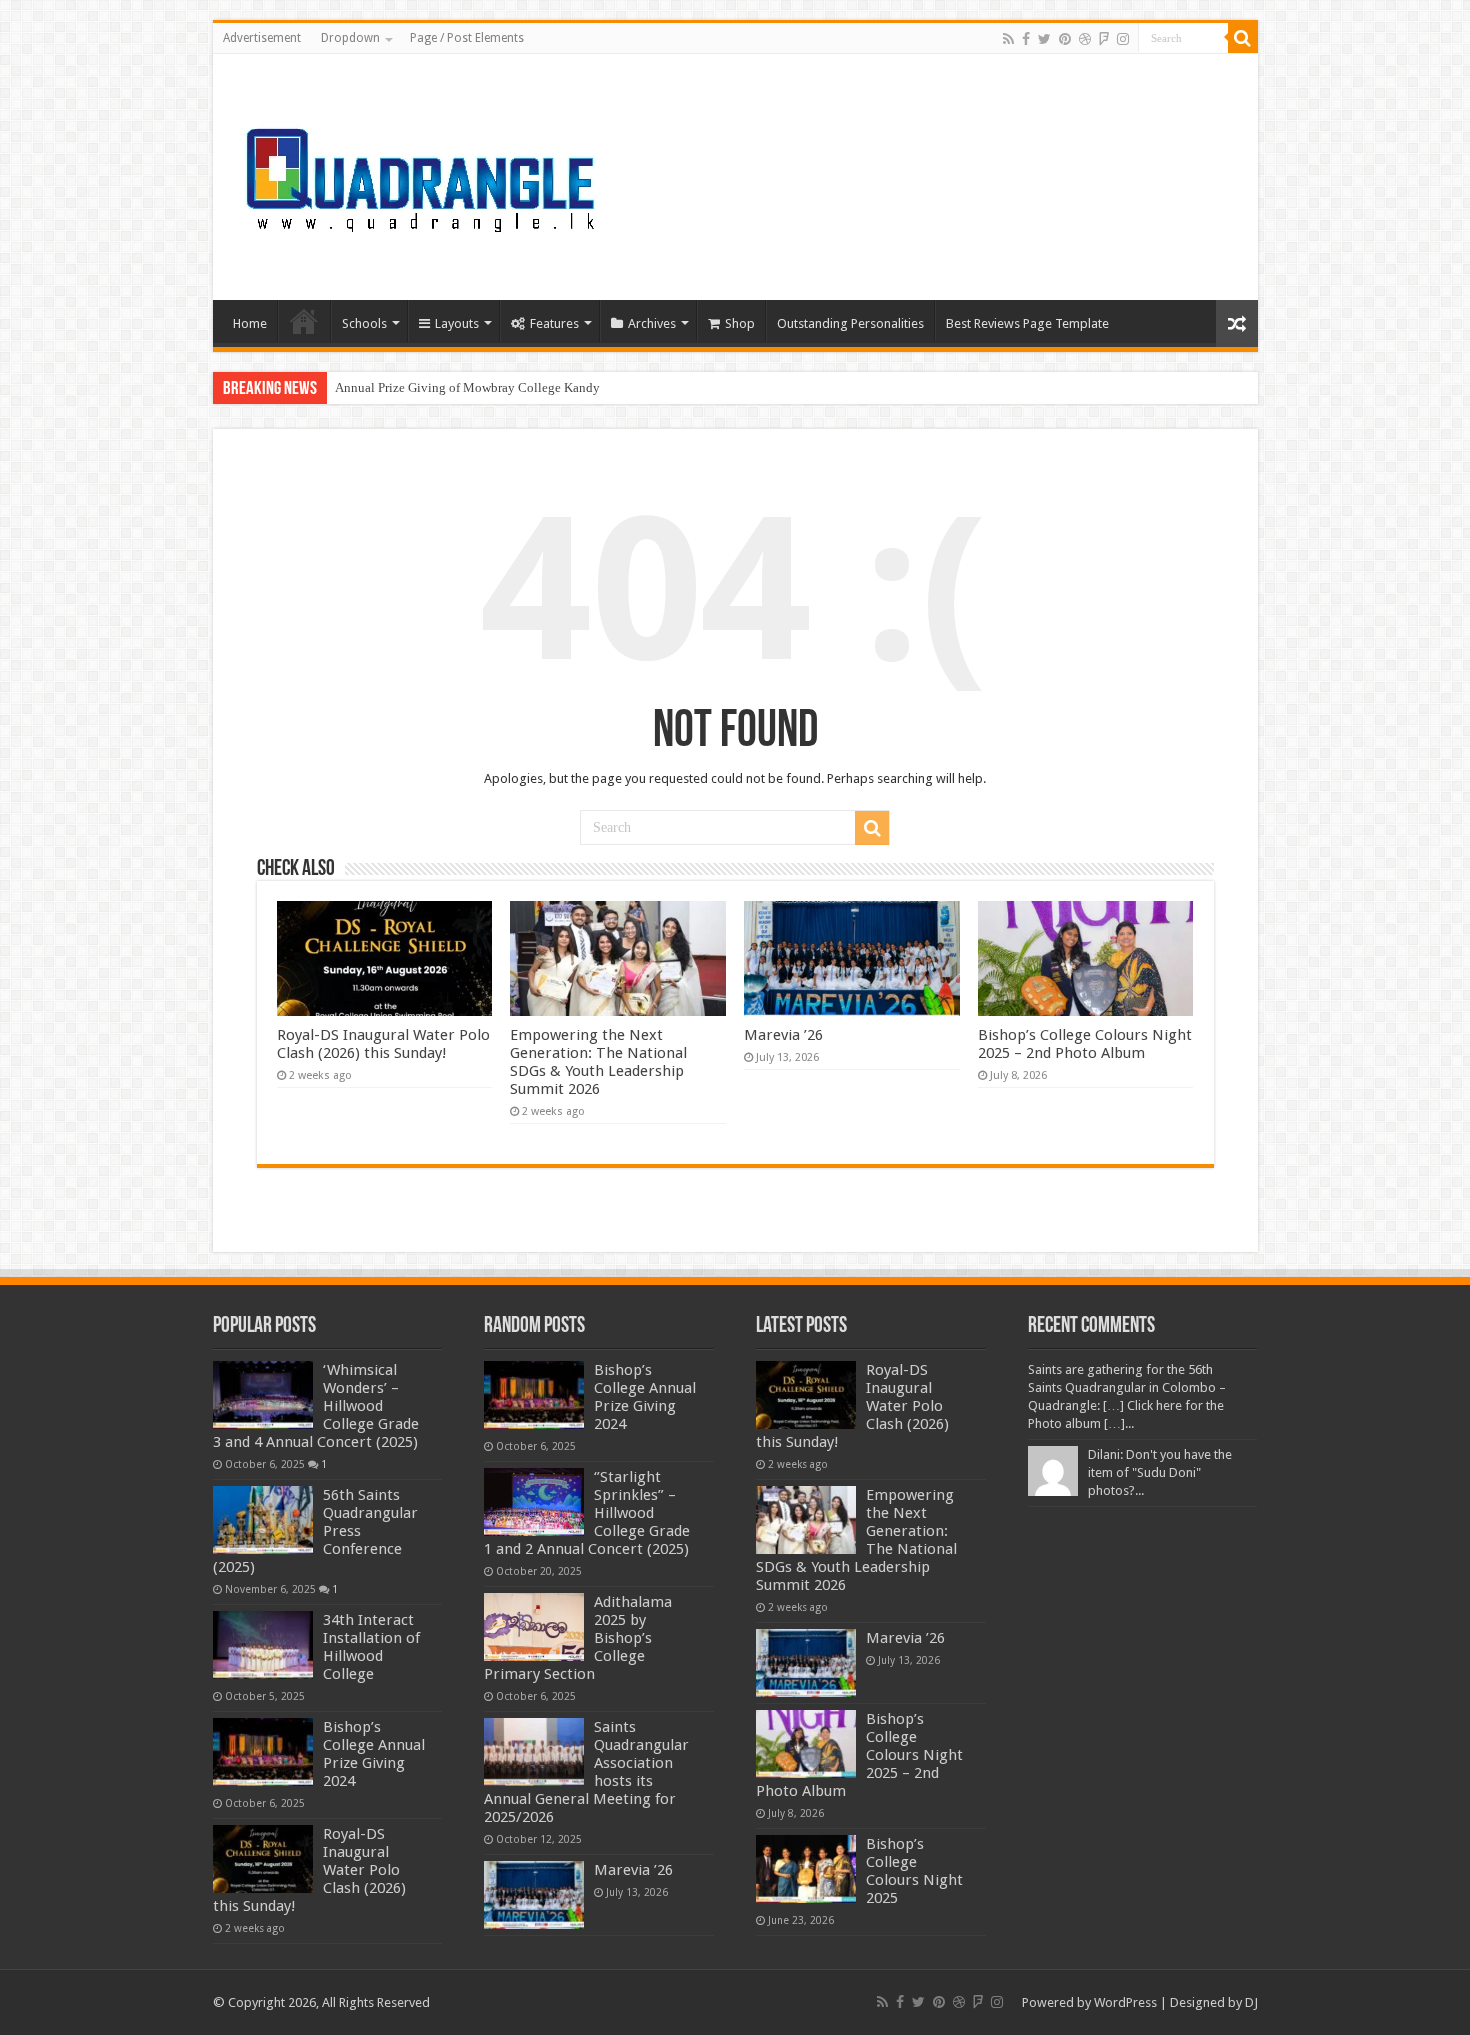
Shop (740, 323)
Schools (364, 323)
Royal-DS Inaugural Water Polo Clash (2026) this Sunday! (383, 1044)
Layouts (457, 323)
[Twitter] (1044, 39)
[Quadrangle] (423, 173)
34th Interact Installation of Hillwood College (371, 1647)
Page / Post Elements (467, 38)
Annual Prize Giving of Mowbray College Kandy (467, 387)
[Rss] (1008, 39)
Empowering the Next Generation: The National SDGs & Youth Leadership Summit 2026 (598, 1062)
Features (554, 323)
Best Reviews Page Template (1027, 323)
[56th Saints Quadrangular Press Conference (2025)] (263, 1520)
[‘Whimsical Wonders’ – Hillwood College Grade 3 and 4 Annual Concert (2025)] (263, 1395)
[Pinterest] (1065, 39)
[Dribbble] (1085, 39)
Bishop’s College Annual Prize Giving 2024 (374, 1754)
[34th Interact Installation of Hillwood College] (263, 1645)
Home (250, 323)
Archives (652, 323)
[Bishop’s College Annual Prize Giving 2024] (263, 1752)
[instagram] (1123, 39)
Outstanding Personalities (850, 323)
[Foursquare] (1104, 39)
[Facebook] (1026, 39)
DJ (1251, 2002)
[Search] (1243, 38)
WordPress (1125, 2002)
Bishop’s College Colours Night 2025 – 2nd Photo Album (1085, 1044)
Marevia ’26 (783, 1035)
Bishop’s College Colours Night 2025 (914, 1871)
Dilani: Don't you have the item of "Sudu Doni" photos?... (1160, 1472)
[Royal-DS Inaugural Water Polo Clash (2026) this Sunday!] (263, 1859)
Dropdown (350, 38)
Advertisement (262, 38)
